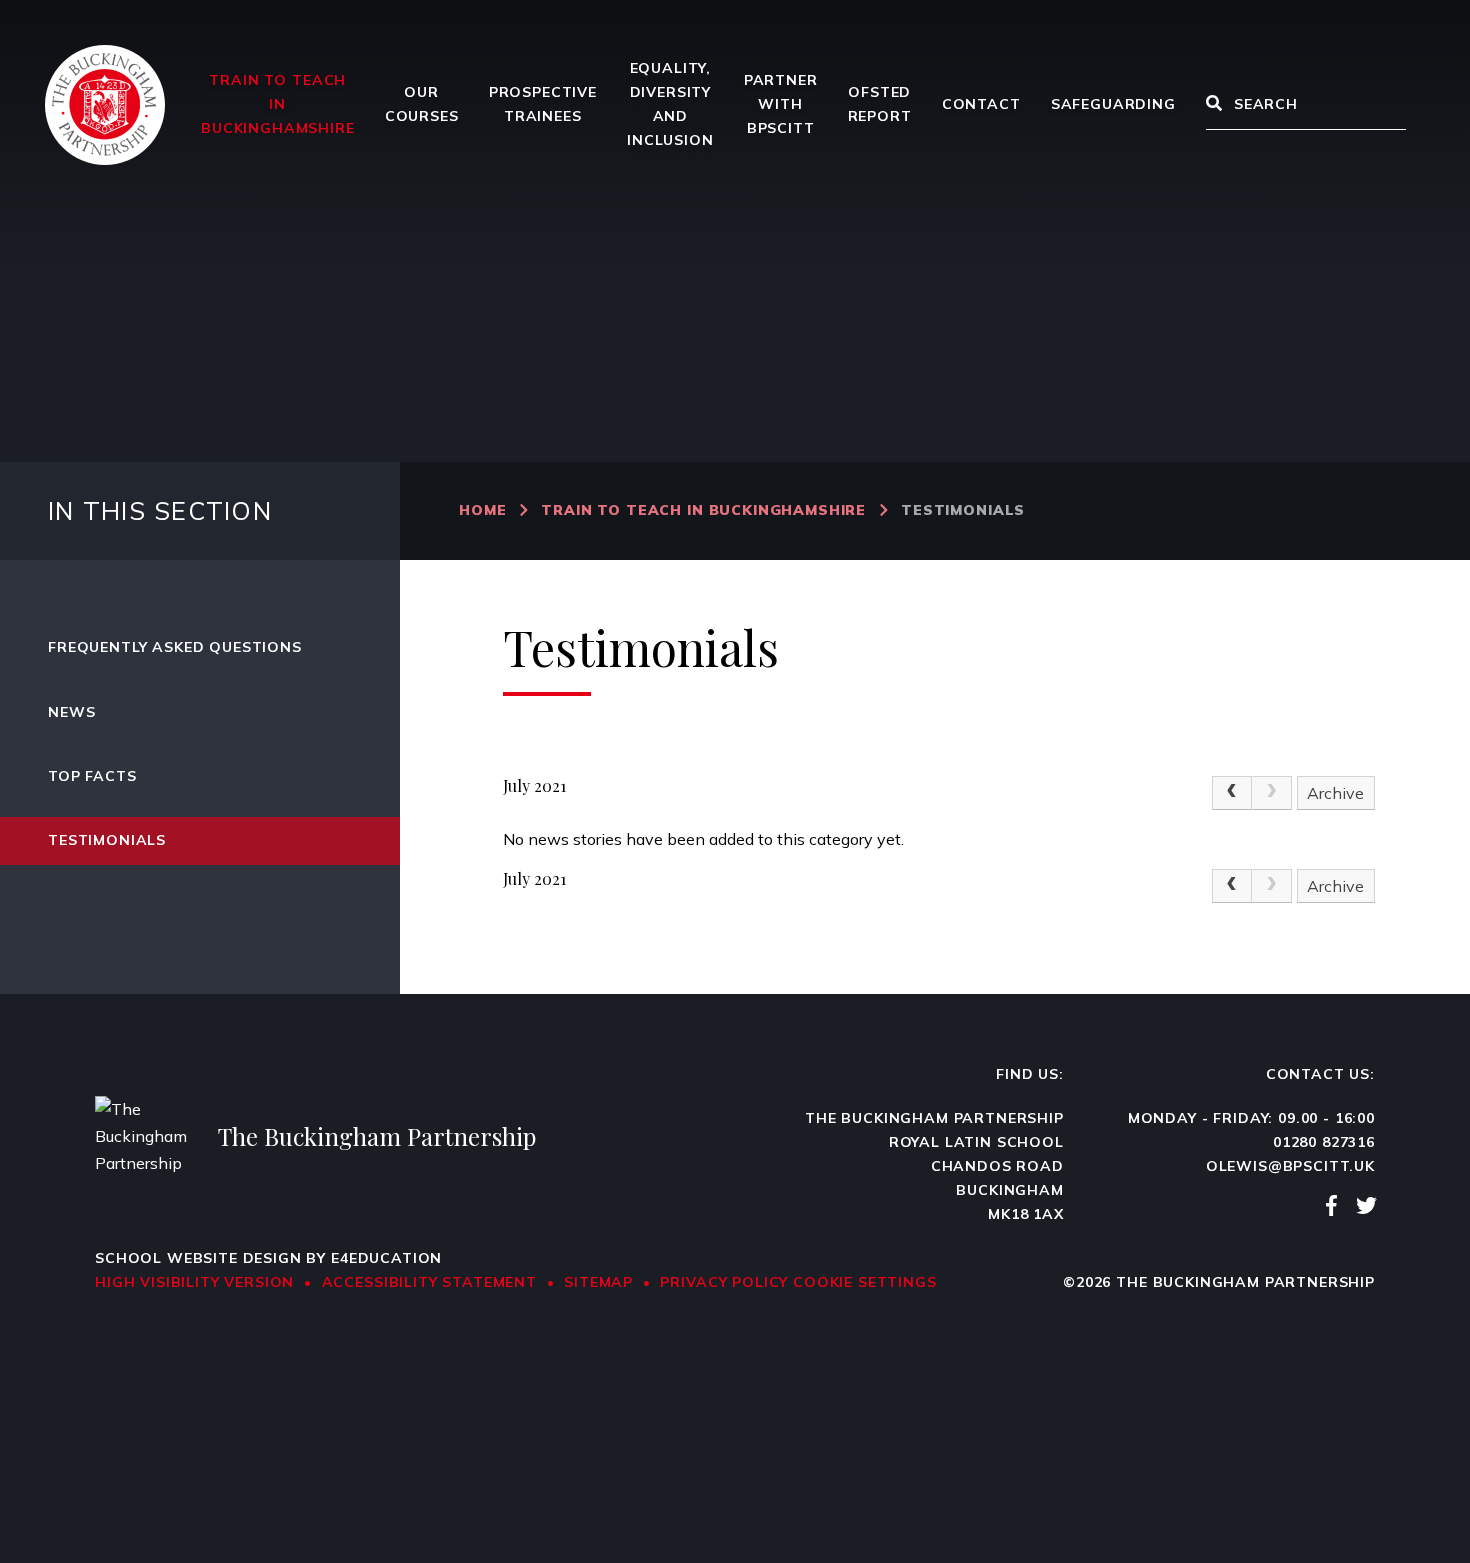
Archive (1335, 793)
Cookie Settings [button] (865, 1282)
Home (482, 510)
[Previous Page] (1232, 793)
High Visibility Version (194, 1282)
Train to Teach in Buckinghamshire (703, 510)
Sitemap (598, 1282)
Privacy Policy (724, 1282)
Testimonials (963, 510)
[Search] (1214, 104)
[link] (1272, 793)
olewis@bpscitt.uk (1290, 1166)
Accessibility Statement (429, 1282)
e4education (386, 1258)
